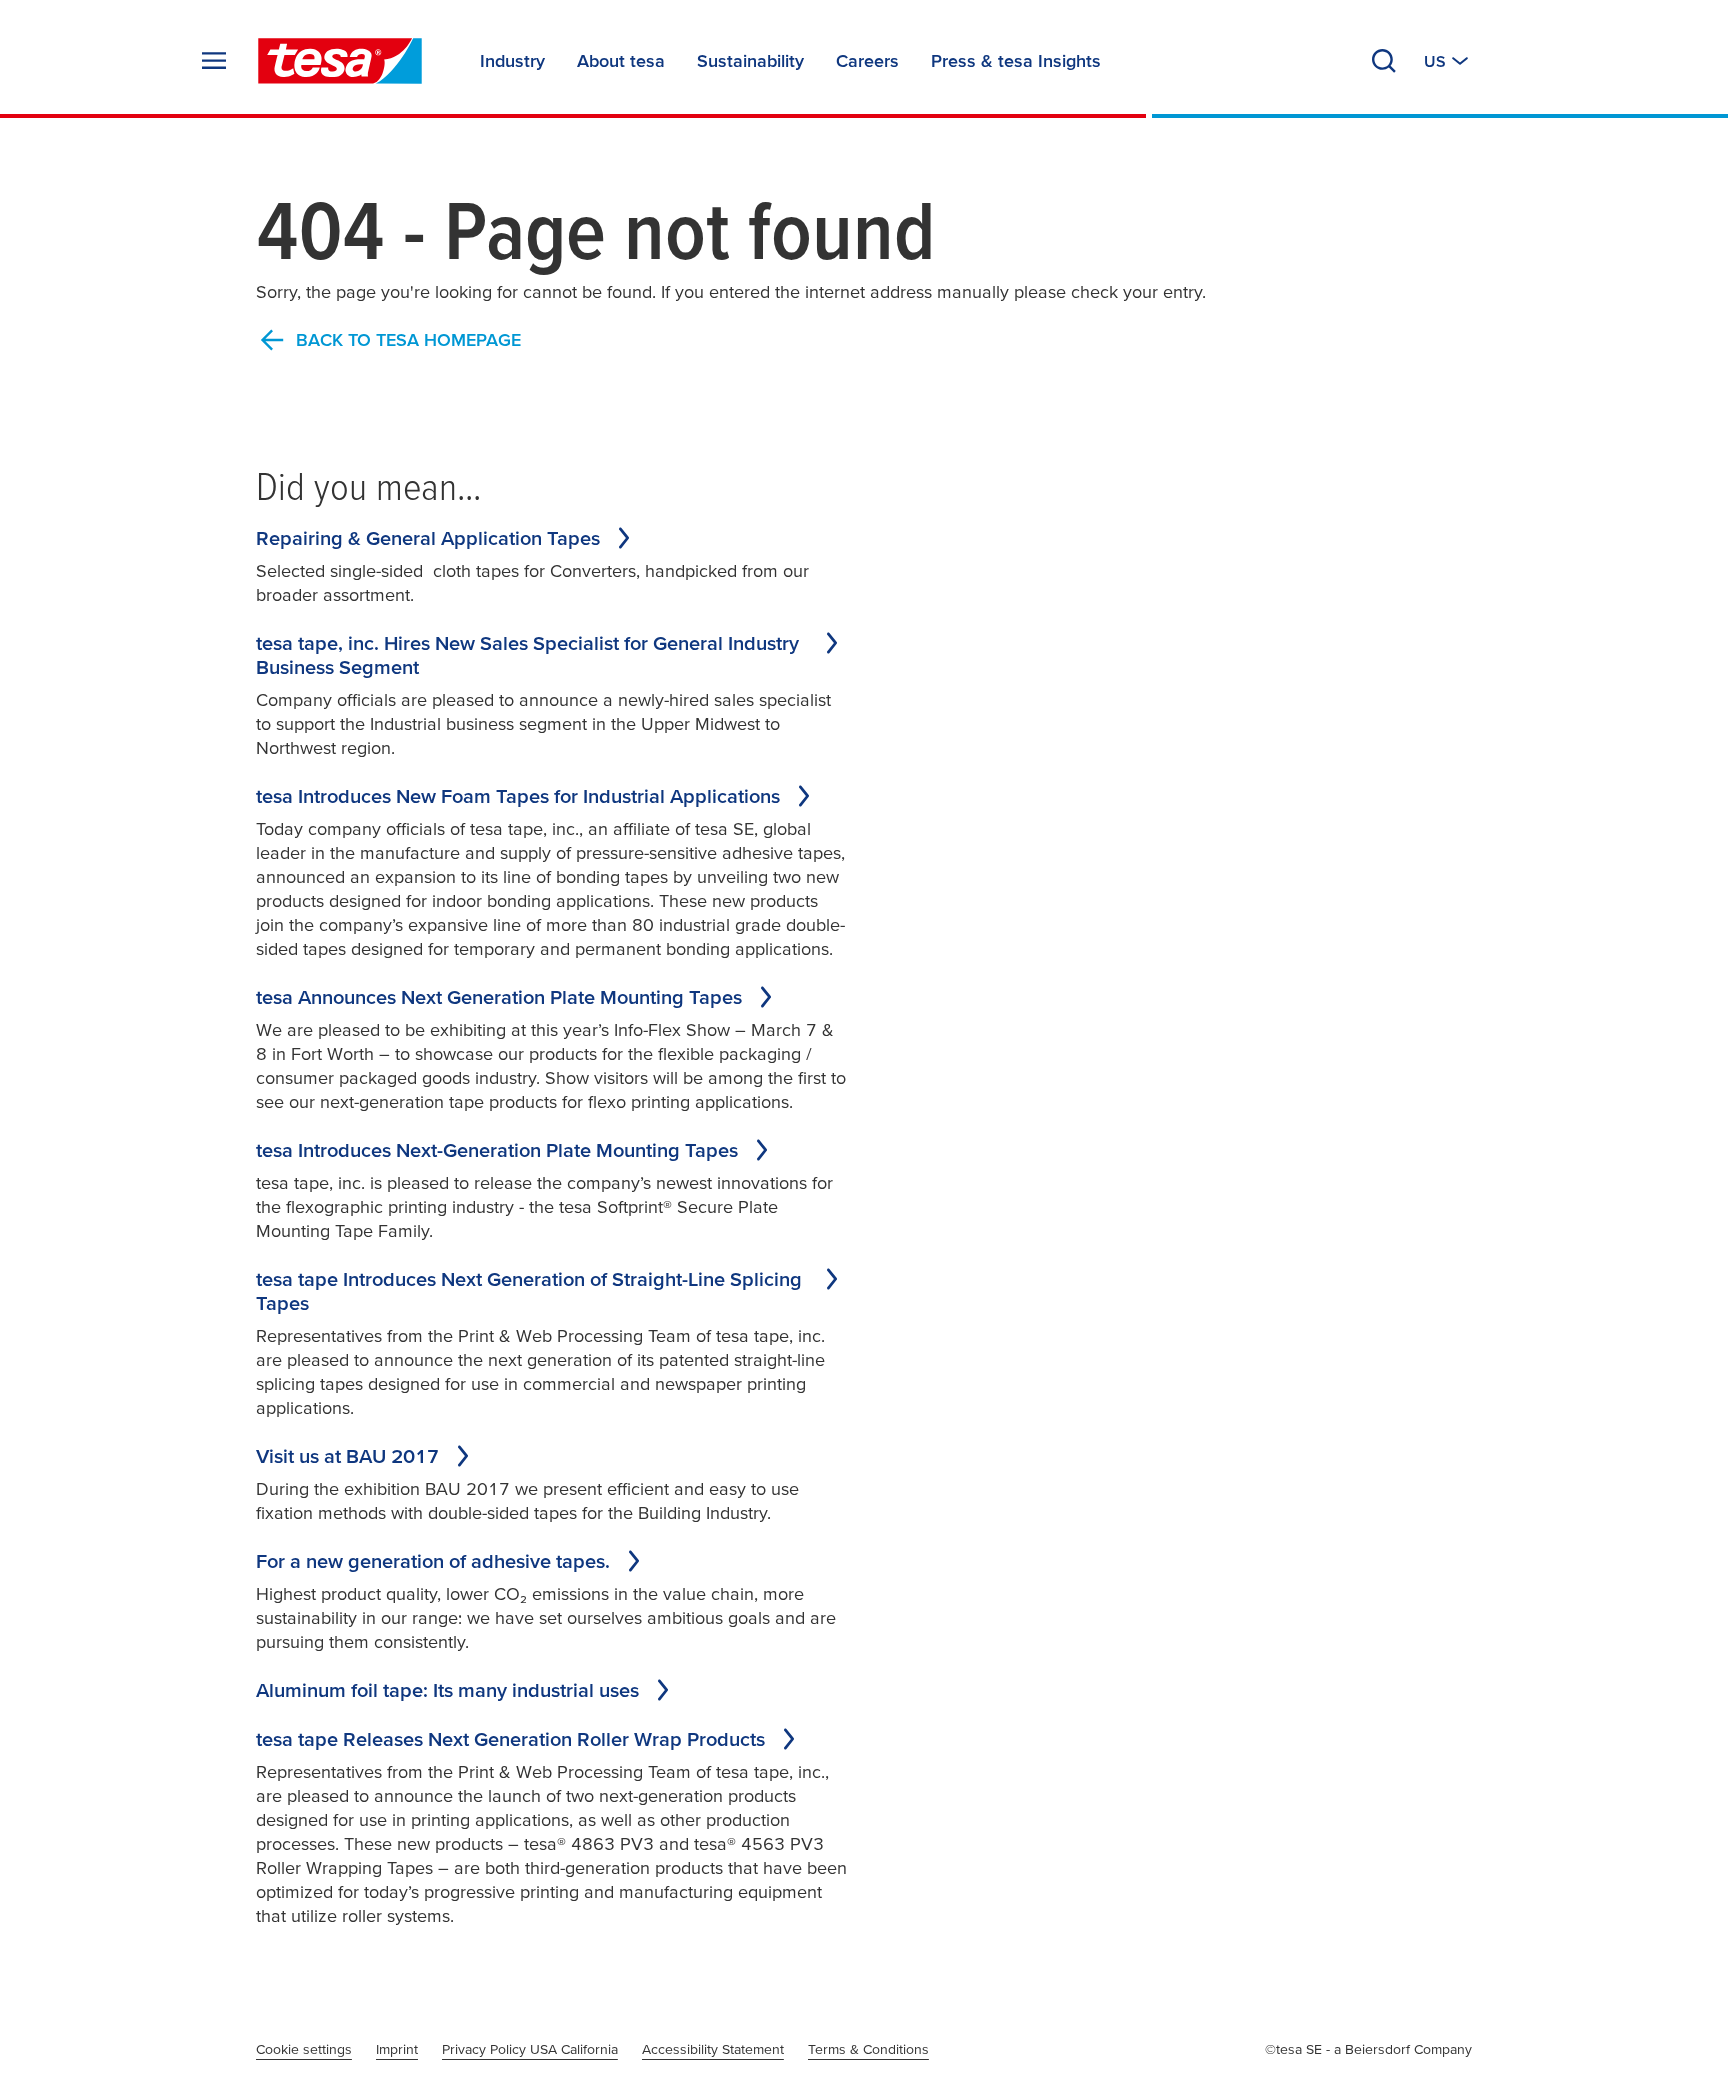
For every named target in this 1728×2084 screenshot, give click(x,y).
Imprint (397, 2049)
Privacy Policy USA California (530, 2049)
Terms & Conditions (868, 2049)
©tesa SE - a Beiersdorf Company (1368, 2049)
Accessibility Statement (713, 2049)
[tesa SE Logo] (340, 61)
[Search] (1384, 61)
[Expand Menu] (214, 61)
